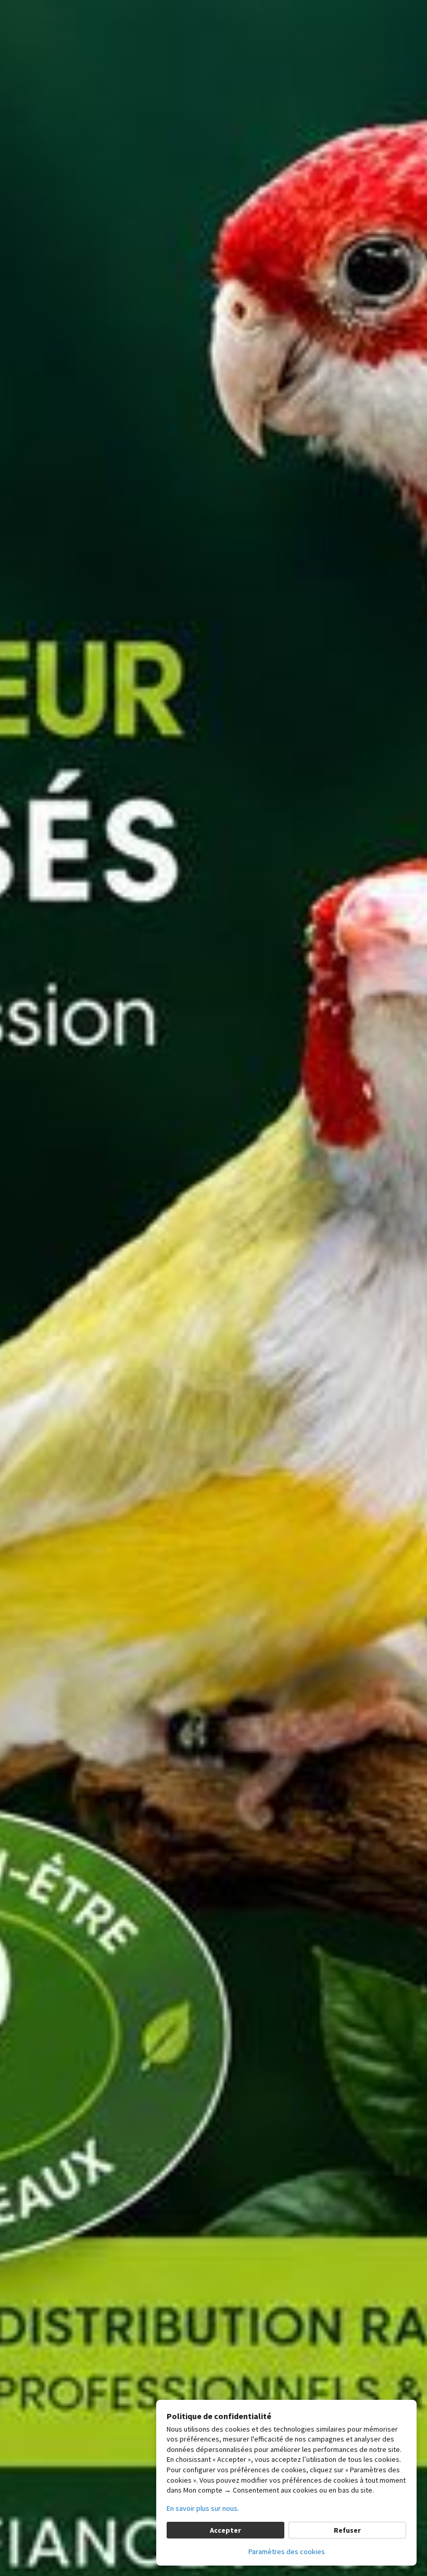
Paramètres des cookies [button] (287, 2552)
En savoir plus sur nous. (203, 2508)
